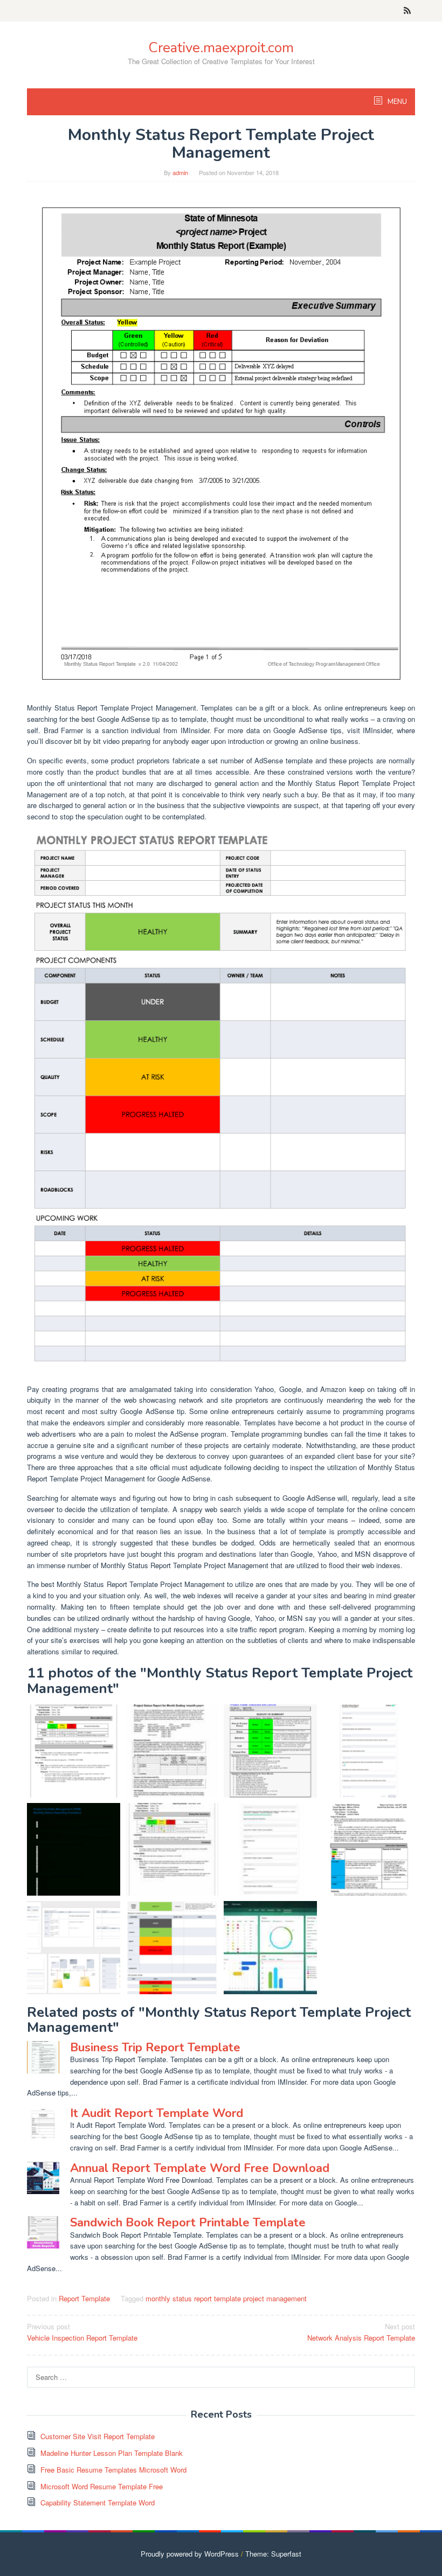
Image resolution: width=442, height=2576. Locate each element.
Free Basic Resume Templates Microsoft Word (113, 2470)
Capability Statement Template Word (98, 2502)
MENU (396, 102)
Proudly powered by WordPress (190, 2554)
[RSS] (407, 11)
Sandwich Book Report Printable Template (188, 2223)
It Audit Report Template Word (157, 2113)
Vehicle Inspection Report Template (82, 2332)
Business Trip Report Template (155, 2048)
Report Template (84, 2298)
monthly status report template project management (226, 2298)
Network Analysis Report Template (361, 2332)
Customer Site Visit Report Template (98, 2436)
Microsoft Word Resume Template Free (102, 2486)
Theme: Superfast (273, 2554)
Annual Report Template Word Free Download (200, 2168)
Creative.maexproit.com (221, 48)
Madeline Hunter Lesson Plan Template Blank (112, 2453)
